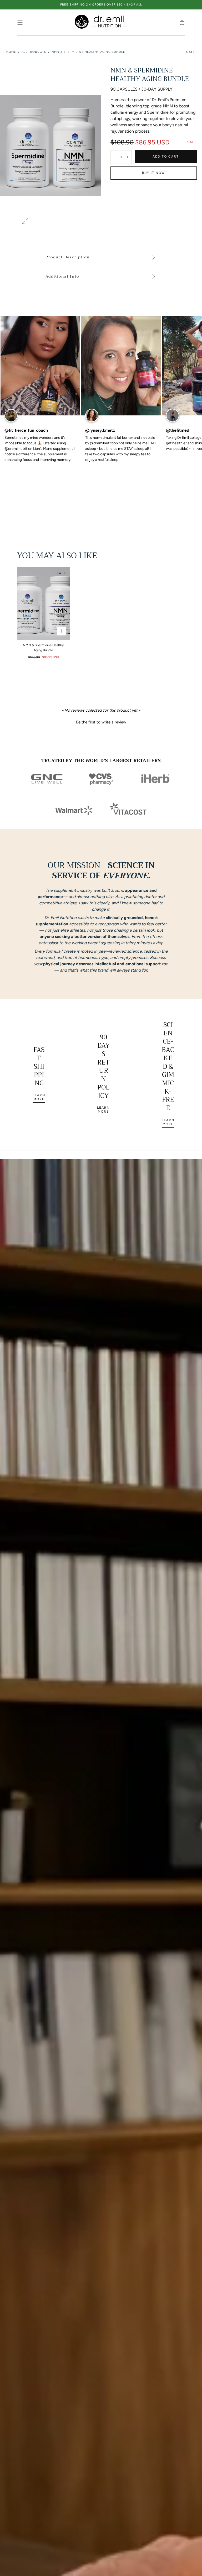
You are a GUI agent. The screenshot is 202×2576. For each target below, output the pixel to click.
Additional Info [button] (62, 277)
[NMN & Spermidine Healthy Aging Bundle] (44, 604)
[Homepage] (101, 23)
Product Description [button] (68, 257)
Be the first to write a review (101, 722)
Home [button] (11, 52)
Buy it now (154, 173)
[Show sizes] (62, 631)
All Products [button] (34, 52)
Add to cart (166, 157)
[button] (20, 23)
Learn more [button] (39, 1097)
